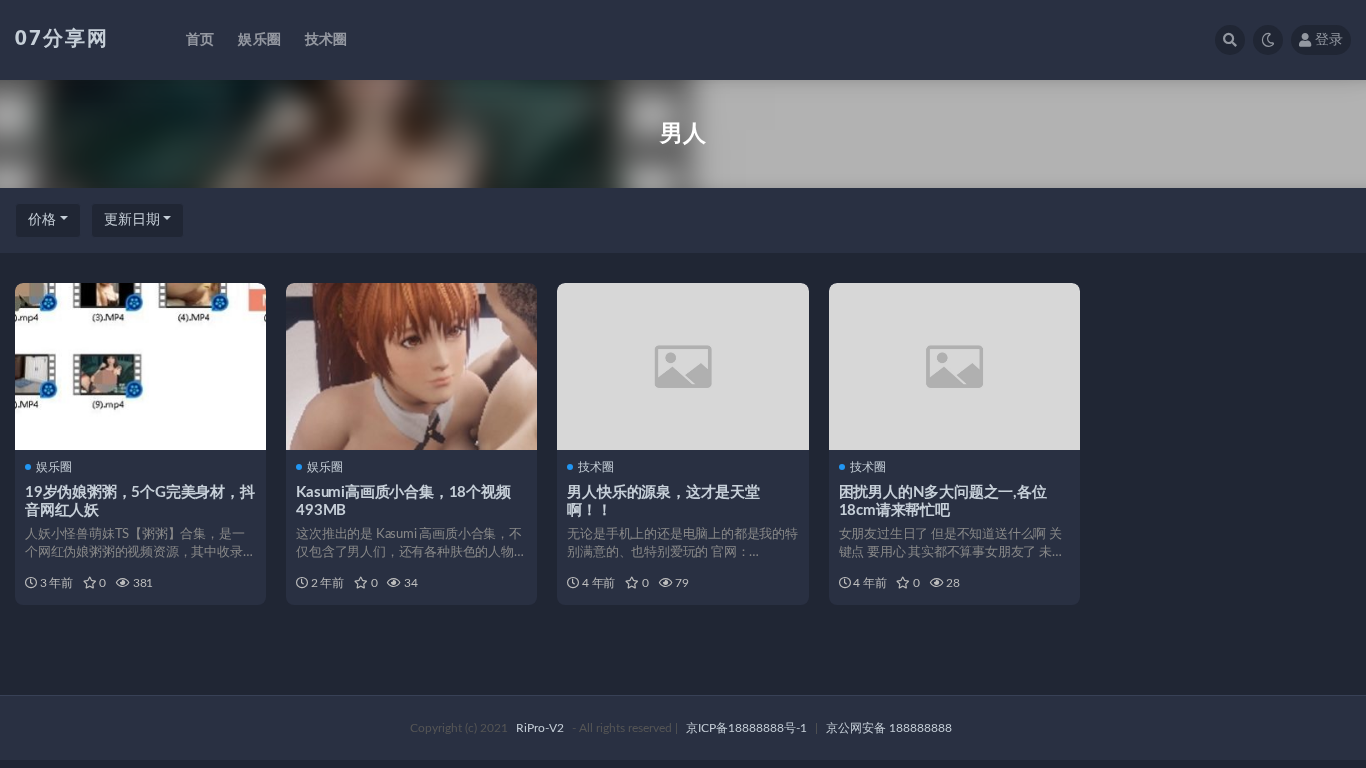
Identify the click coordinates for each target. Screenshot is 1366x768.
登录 (1329, 40)
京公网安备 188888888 (889, 728)
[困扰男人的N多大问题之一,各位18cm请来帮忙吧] (954, 366)
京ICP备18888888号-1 (746, 728)
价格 (42, 220)
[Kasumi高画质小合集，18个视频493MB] (411, 366)
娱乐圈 (259, 40)
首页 (200, 40)
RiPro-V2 (540, 728)
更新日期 (132, 220)
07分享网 (62, 39)
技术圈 (326, 40)
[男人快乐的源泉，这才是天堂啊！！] (682, 366)
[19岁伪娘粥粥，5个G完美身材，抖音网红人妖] (140, 366)
